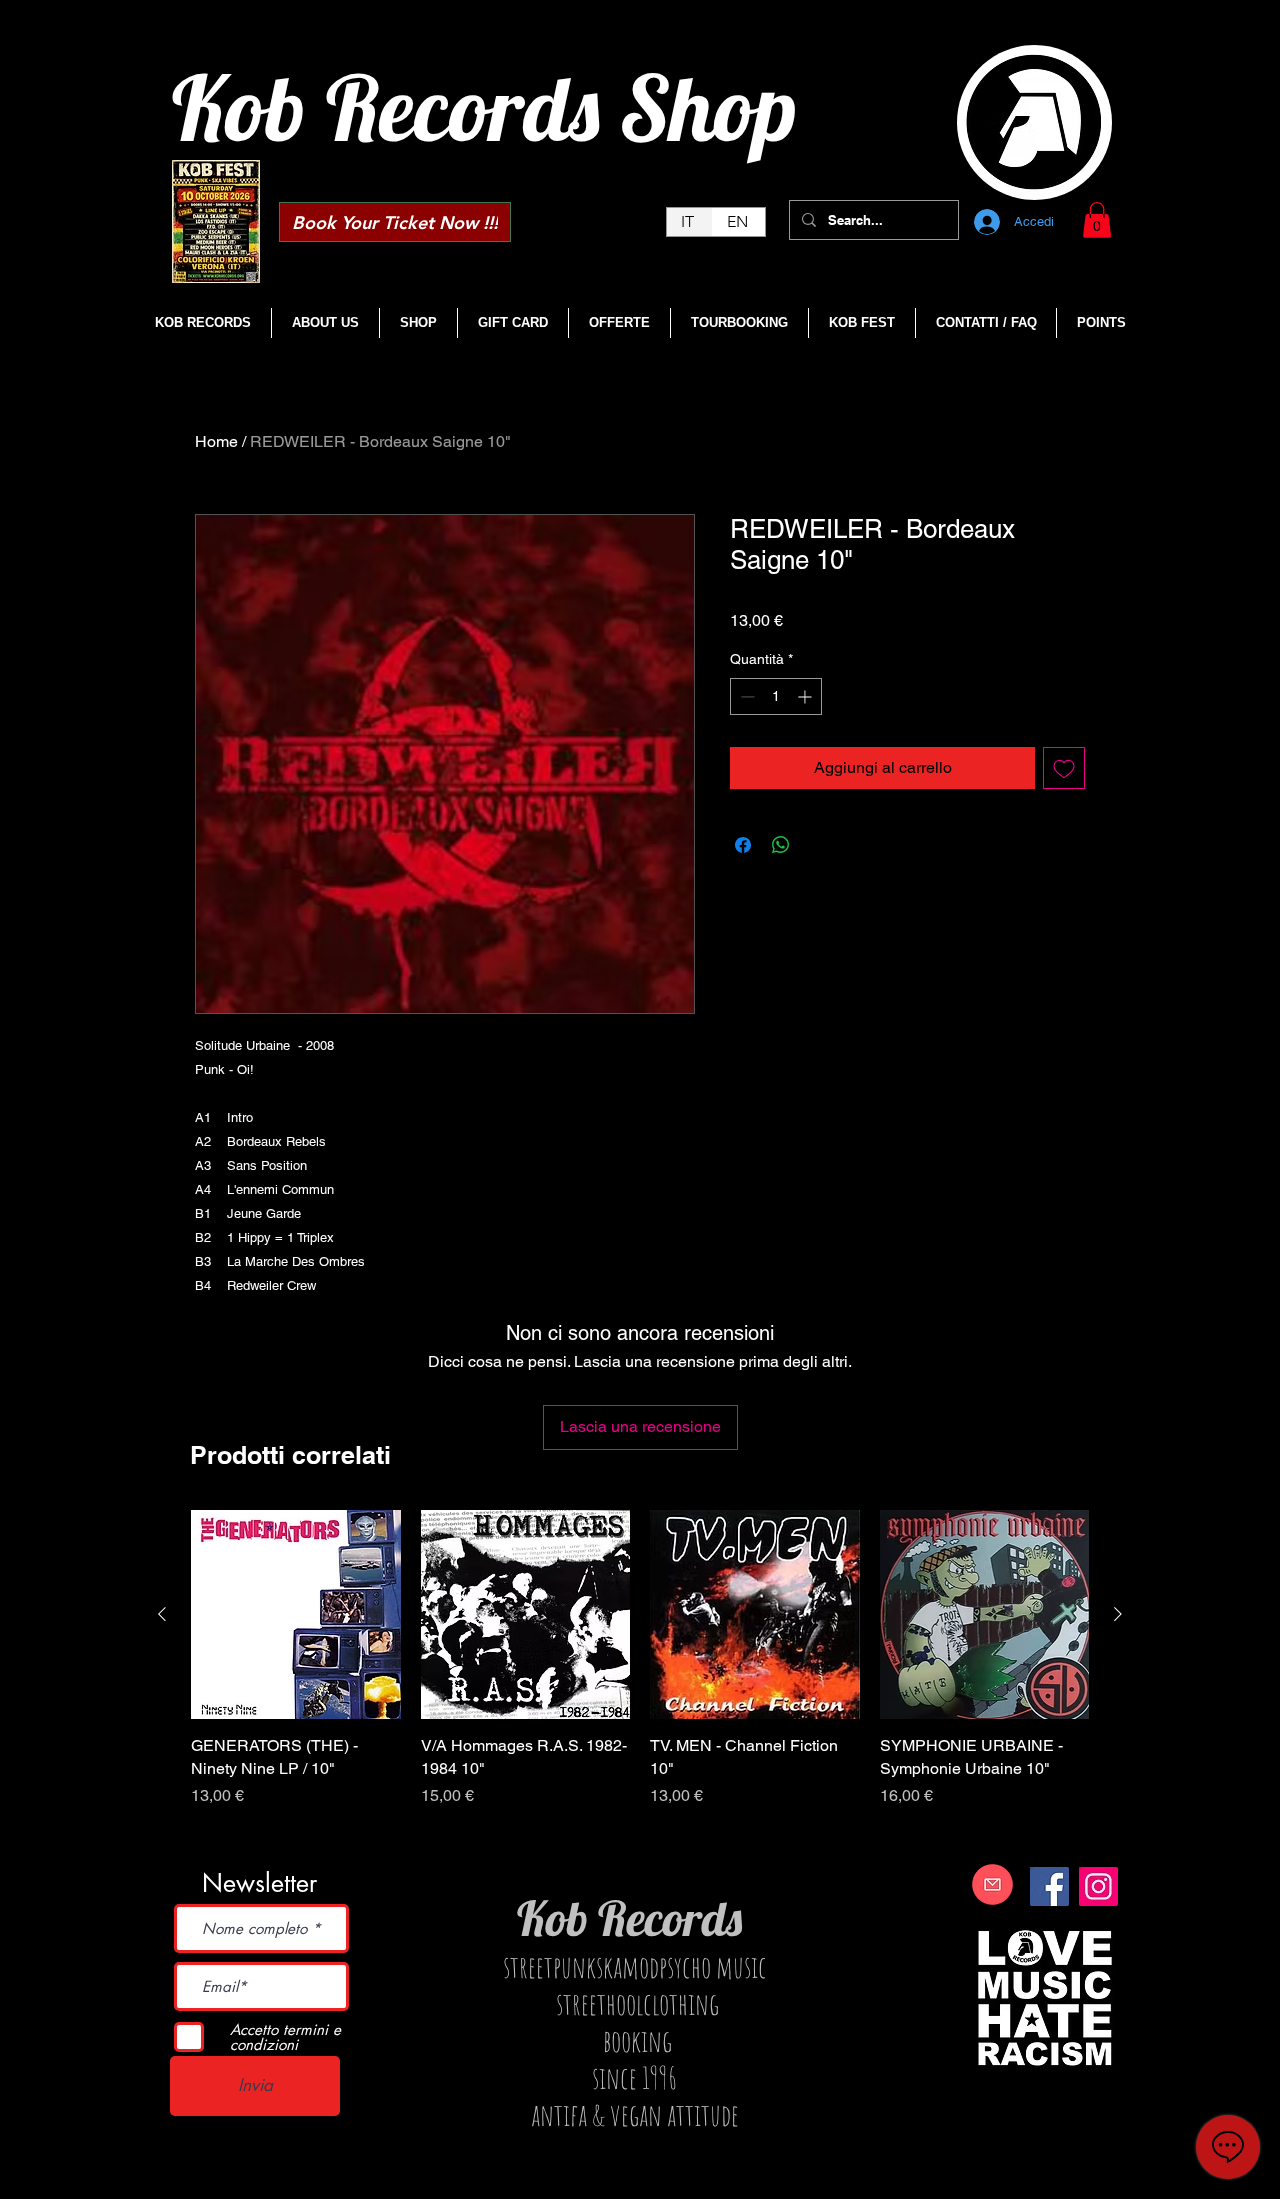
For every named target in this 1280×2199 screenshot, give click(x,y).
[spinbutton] (776, 696)
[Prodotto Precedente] (162, 1614)
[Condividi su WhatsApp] (781, 845)
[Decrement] (745, 696)
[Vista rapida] (296, 1615)
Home (216, 441)
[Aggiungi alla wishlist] (1064, 768)
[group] (640, 1681)
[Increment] (806, 696)
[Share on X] (819, 845)
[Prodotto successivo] (1118, 1614)
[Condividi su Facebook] (743, 845)
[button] (1097, 220)
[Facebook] (1049, 1886)
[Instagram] (1098, 1886)
